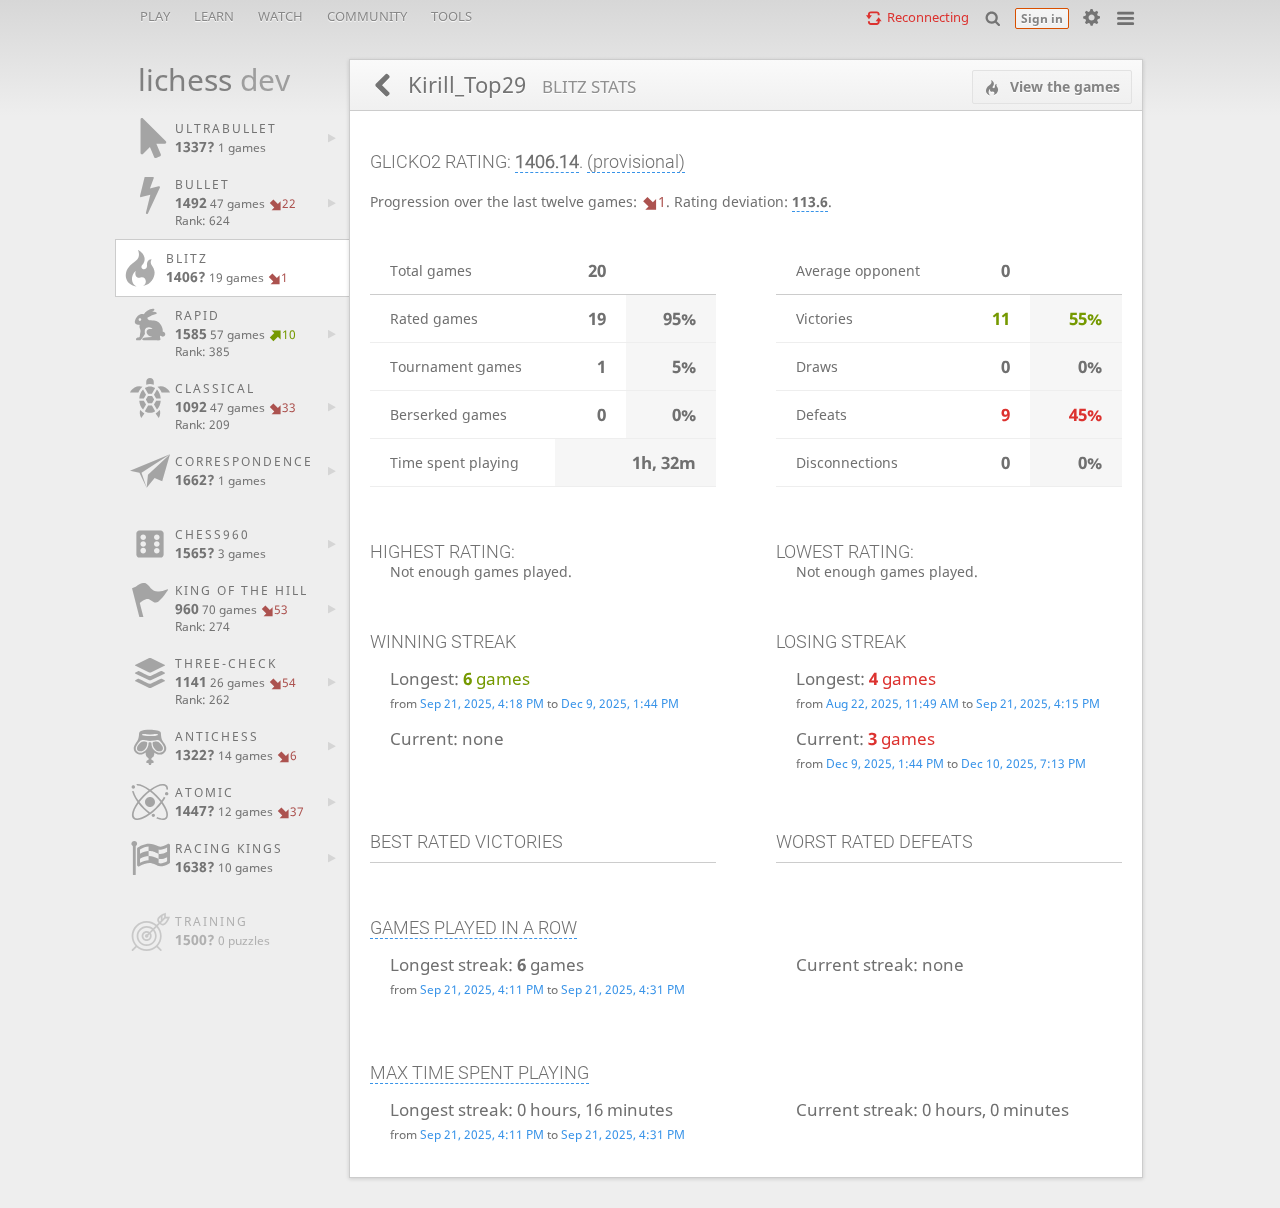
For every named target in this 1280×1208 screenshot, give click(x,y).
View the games (1063, 86)
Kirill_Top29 (519, 84)
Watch (280, 16)
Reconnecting (928, 17)
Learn (214, 16)
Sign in (1042, 18)
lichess (203, 79)
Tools (451, 16)
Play (155, 16)
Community (367, 16)
